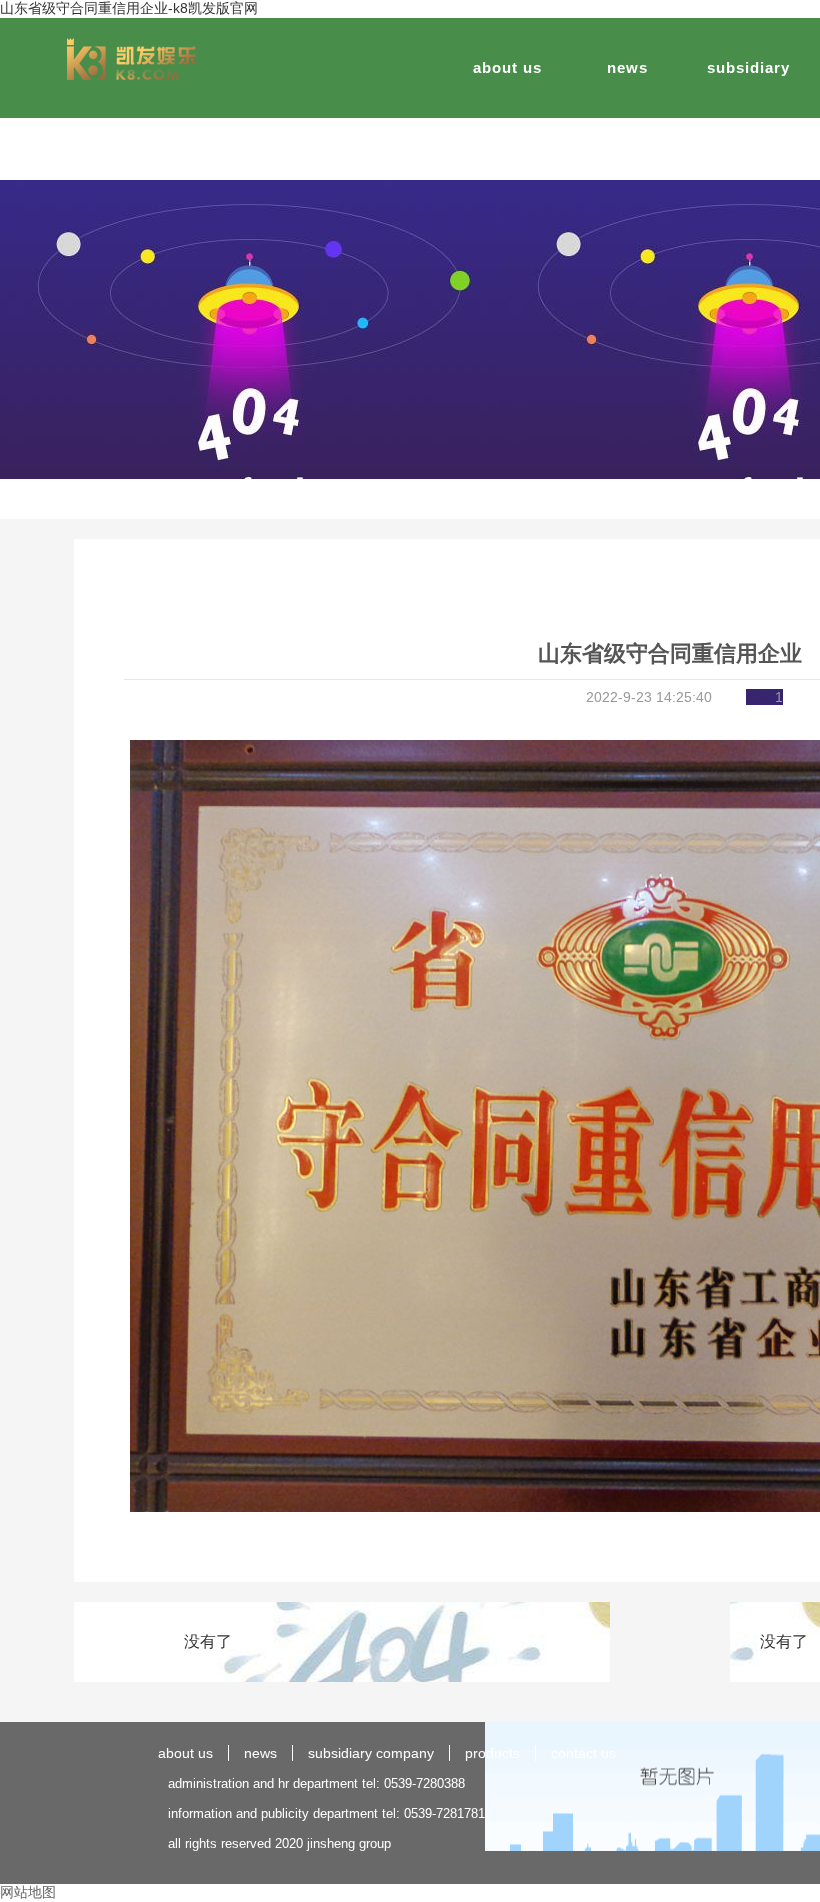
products (492, 1753)
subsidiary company (371, 1753)
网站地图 (28, 1892)
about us (507, 67)
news (627, 67)
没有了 (208, 1641)
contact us (583, 1753)
